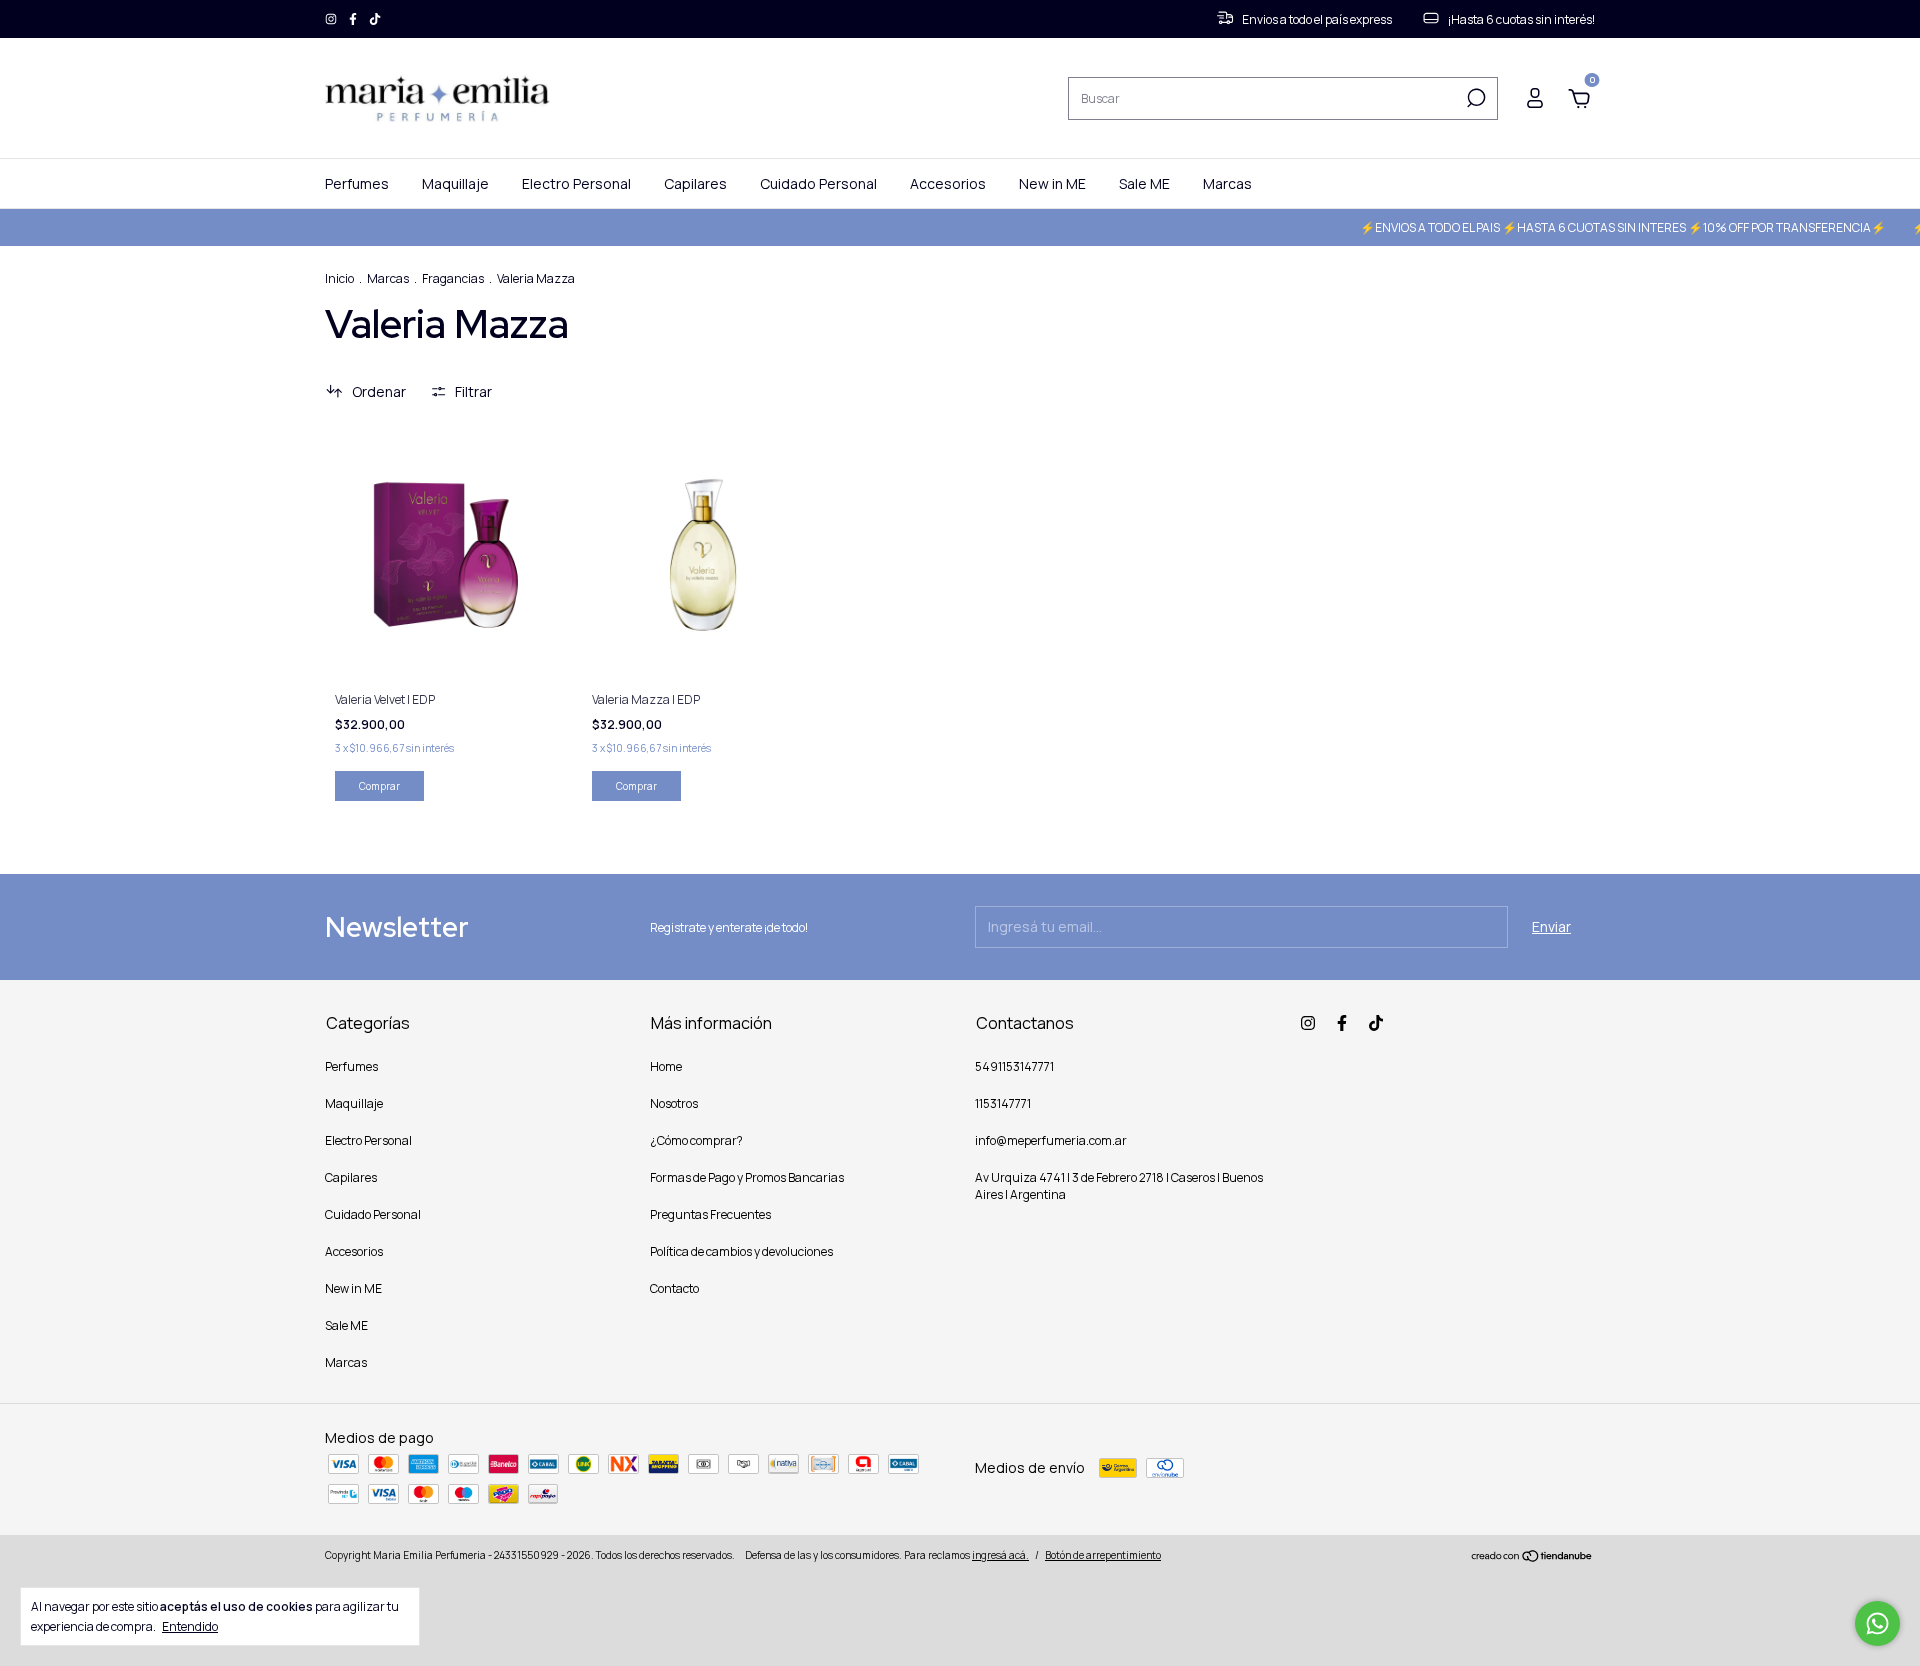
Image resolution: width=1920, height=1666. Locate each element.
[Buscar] (1474, 98)
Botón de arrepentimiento (1103, 1555)
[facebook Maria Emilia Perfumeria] (354, 19)
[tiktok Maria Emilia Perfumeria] (375, 19)
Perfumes (357, 183)
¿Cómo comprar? (696, 1140)
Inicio (339, 278)
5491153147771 (1014, 1066)
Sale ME (1144, 183)
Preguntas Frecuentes (710, 1214)
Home (666, 1066)
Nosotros (674, 1103)
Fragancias (453, 278)
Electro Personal (576, 183)
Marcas (1227, 183)
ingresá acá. (1000, 1555)
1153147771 (1003, 1103)
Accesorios (948, 183)
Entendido (190, 1626)
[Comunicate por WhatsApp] (1877, 1623)
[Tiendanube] (1532, 1557)
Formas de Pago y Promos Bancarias (747, 1177)
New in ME (1052, 183)
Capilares (695, 183)
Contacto (674, 1288)
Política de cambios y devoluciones (741, 1251)
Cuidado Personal (818, 183)
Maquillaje (455, 183)
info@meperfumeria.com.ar (1051, 1140)
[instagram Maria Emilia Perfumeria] (332, 19)
